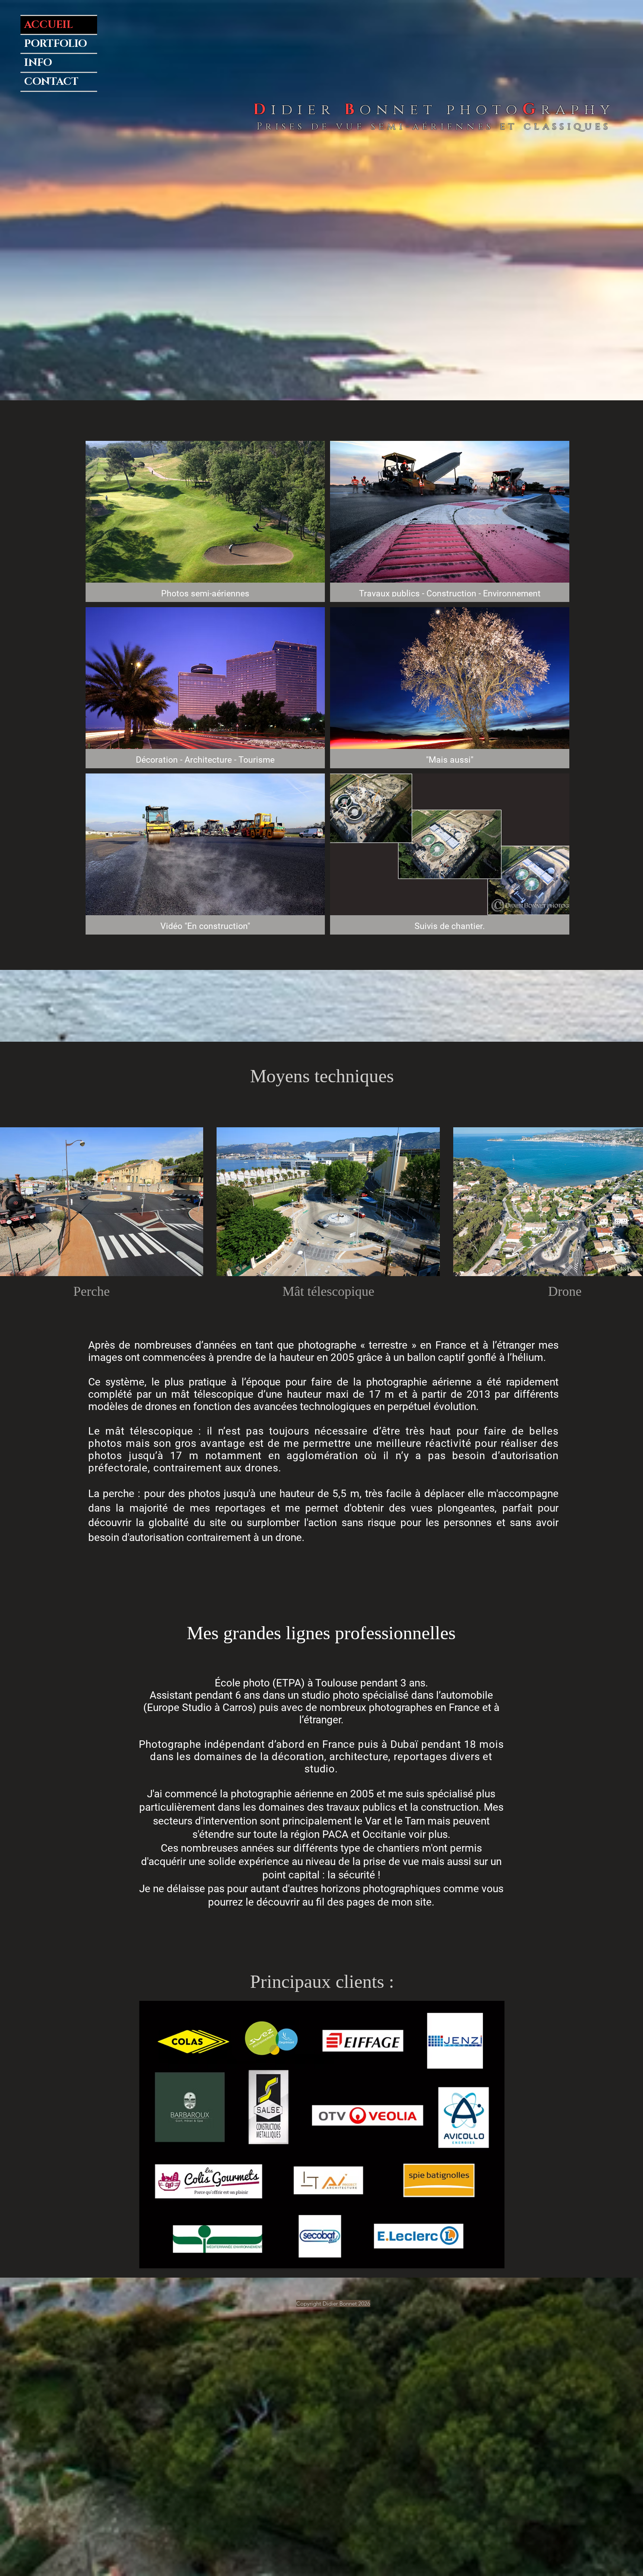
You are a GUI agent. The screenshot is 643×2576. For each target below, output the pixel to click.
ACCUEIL (49, 25)
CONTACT (51, 82)
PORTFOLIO (56, 44)
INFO (38, 63)
